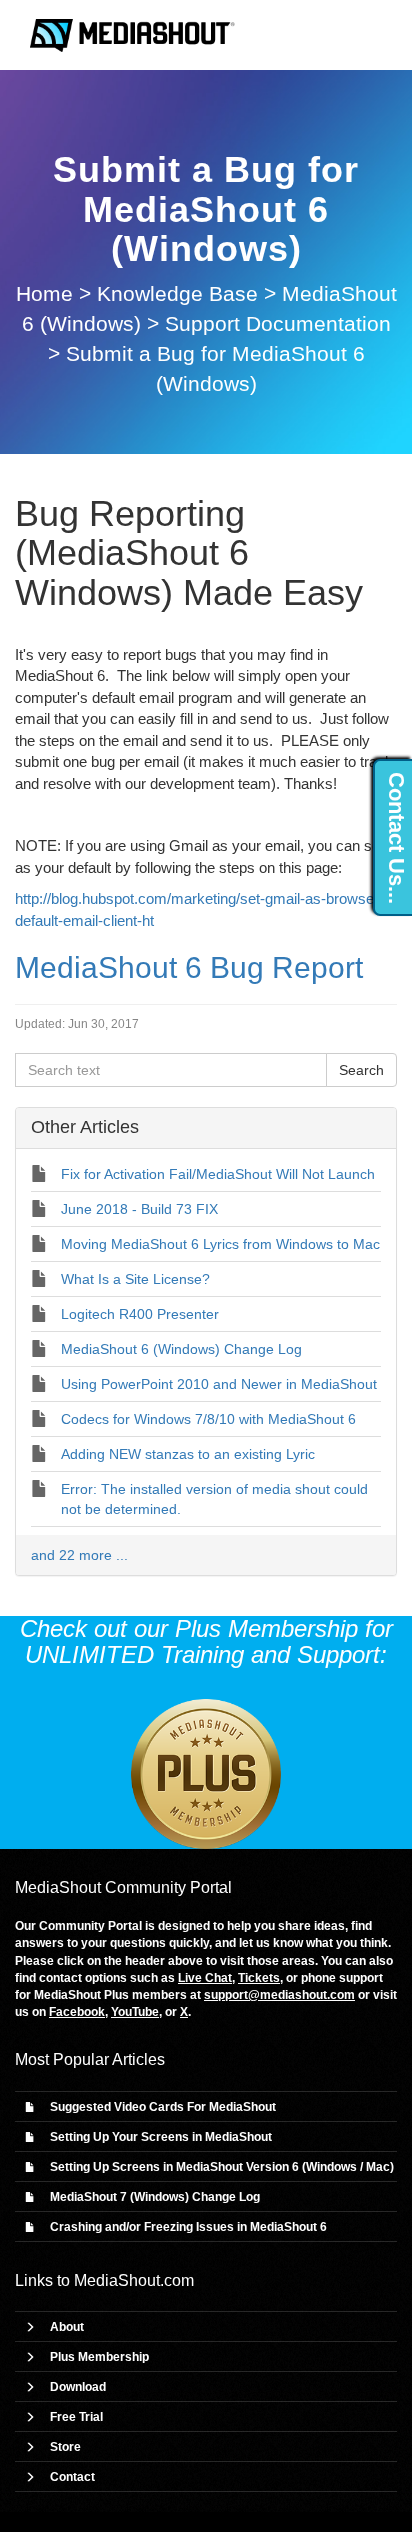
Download (78, 2387)
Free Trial (76, 2417)
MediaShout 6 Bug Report (189, 967)
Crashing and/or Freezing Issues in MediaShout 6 (188, 2227)
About (67, 2327)
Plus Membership (99, 2357)
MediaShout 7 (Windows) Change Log (155, 2197)
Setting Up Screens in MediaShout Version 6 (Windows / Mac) (222, 2167)
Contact (72, 2477)
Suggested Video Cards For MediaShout (163, 2107)
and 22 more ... (79, 1555)
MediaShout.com (134, 2280)
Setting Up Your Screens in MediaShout (161, 2137)
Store (65, 2447)
